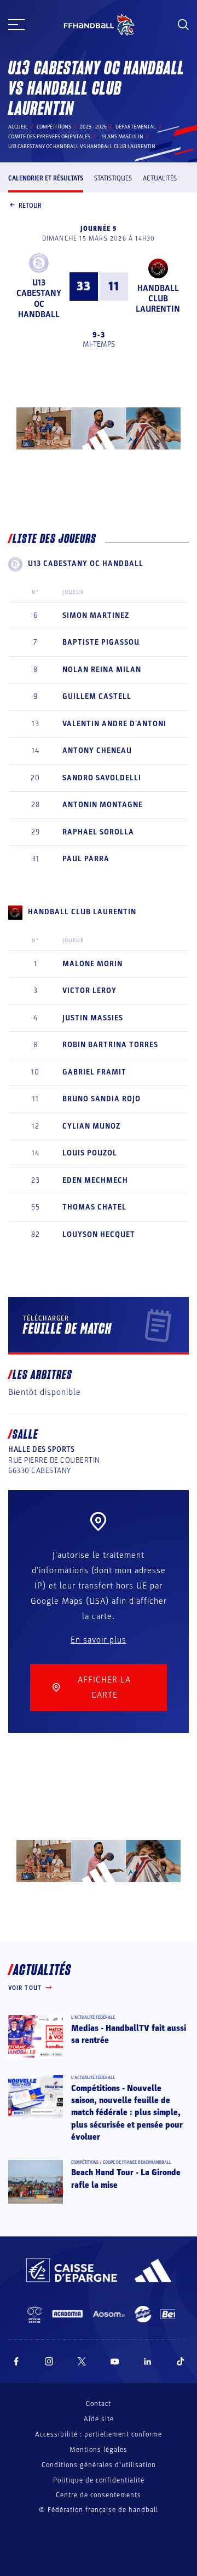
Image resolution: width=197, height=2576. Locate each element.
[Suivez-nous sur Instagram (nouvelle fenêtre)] (49, 2361)
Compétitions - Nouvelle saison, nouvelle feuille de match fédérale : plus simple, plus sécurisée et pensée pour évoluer (127, 2113)
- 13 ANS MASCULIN (121, 137)
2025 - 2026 (93, 127)
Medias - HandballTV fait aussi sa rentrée (129, 2034)
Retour (30, 206)
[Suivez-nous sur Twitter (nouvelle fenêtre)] (82, 2361)
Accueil (18, 127)
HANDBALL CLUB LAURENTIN (158, 299)
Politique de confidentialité (99, 2480)
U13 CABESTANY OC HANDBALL (39, 299)
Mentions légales (99, 2450)
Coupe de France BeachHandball (137, 2162)
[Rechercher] (183, 25)
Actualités (160, 178)
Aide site (99, 2419)
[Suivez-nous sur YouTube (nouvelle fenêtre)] (115, 2361)
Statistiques (113, 178)
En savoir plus (99, 1640)
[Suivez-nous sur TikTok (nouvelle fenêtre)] (181, 2361)
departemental (136, 127)
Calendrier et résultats (46, 178)
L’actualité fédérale (93, 2017)
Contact (99, 2404)
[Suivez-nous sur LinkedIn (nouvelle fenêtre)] (148, 2361)
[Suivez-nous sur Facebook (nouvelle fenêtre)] (16, 2361)
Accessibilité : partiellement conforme (99, 2434)
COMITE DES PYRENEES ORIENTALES (49, 137)
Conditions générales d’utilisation (99, 2465)
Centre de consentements (99, 2495)
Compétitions (54, 127)
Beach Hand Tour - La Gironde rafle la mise (126, 2178)
